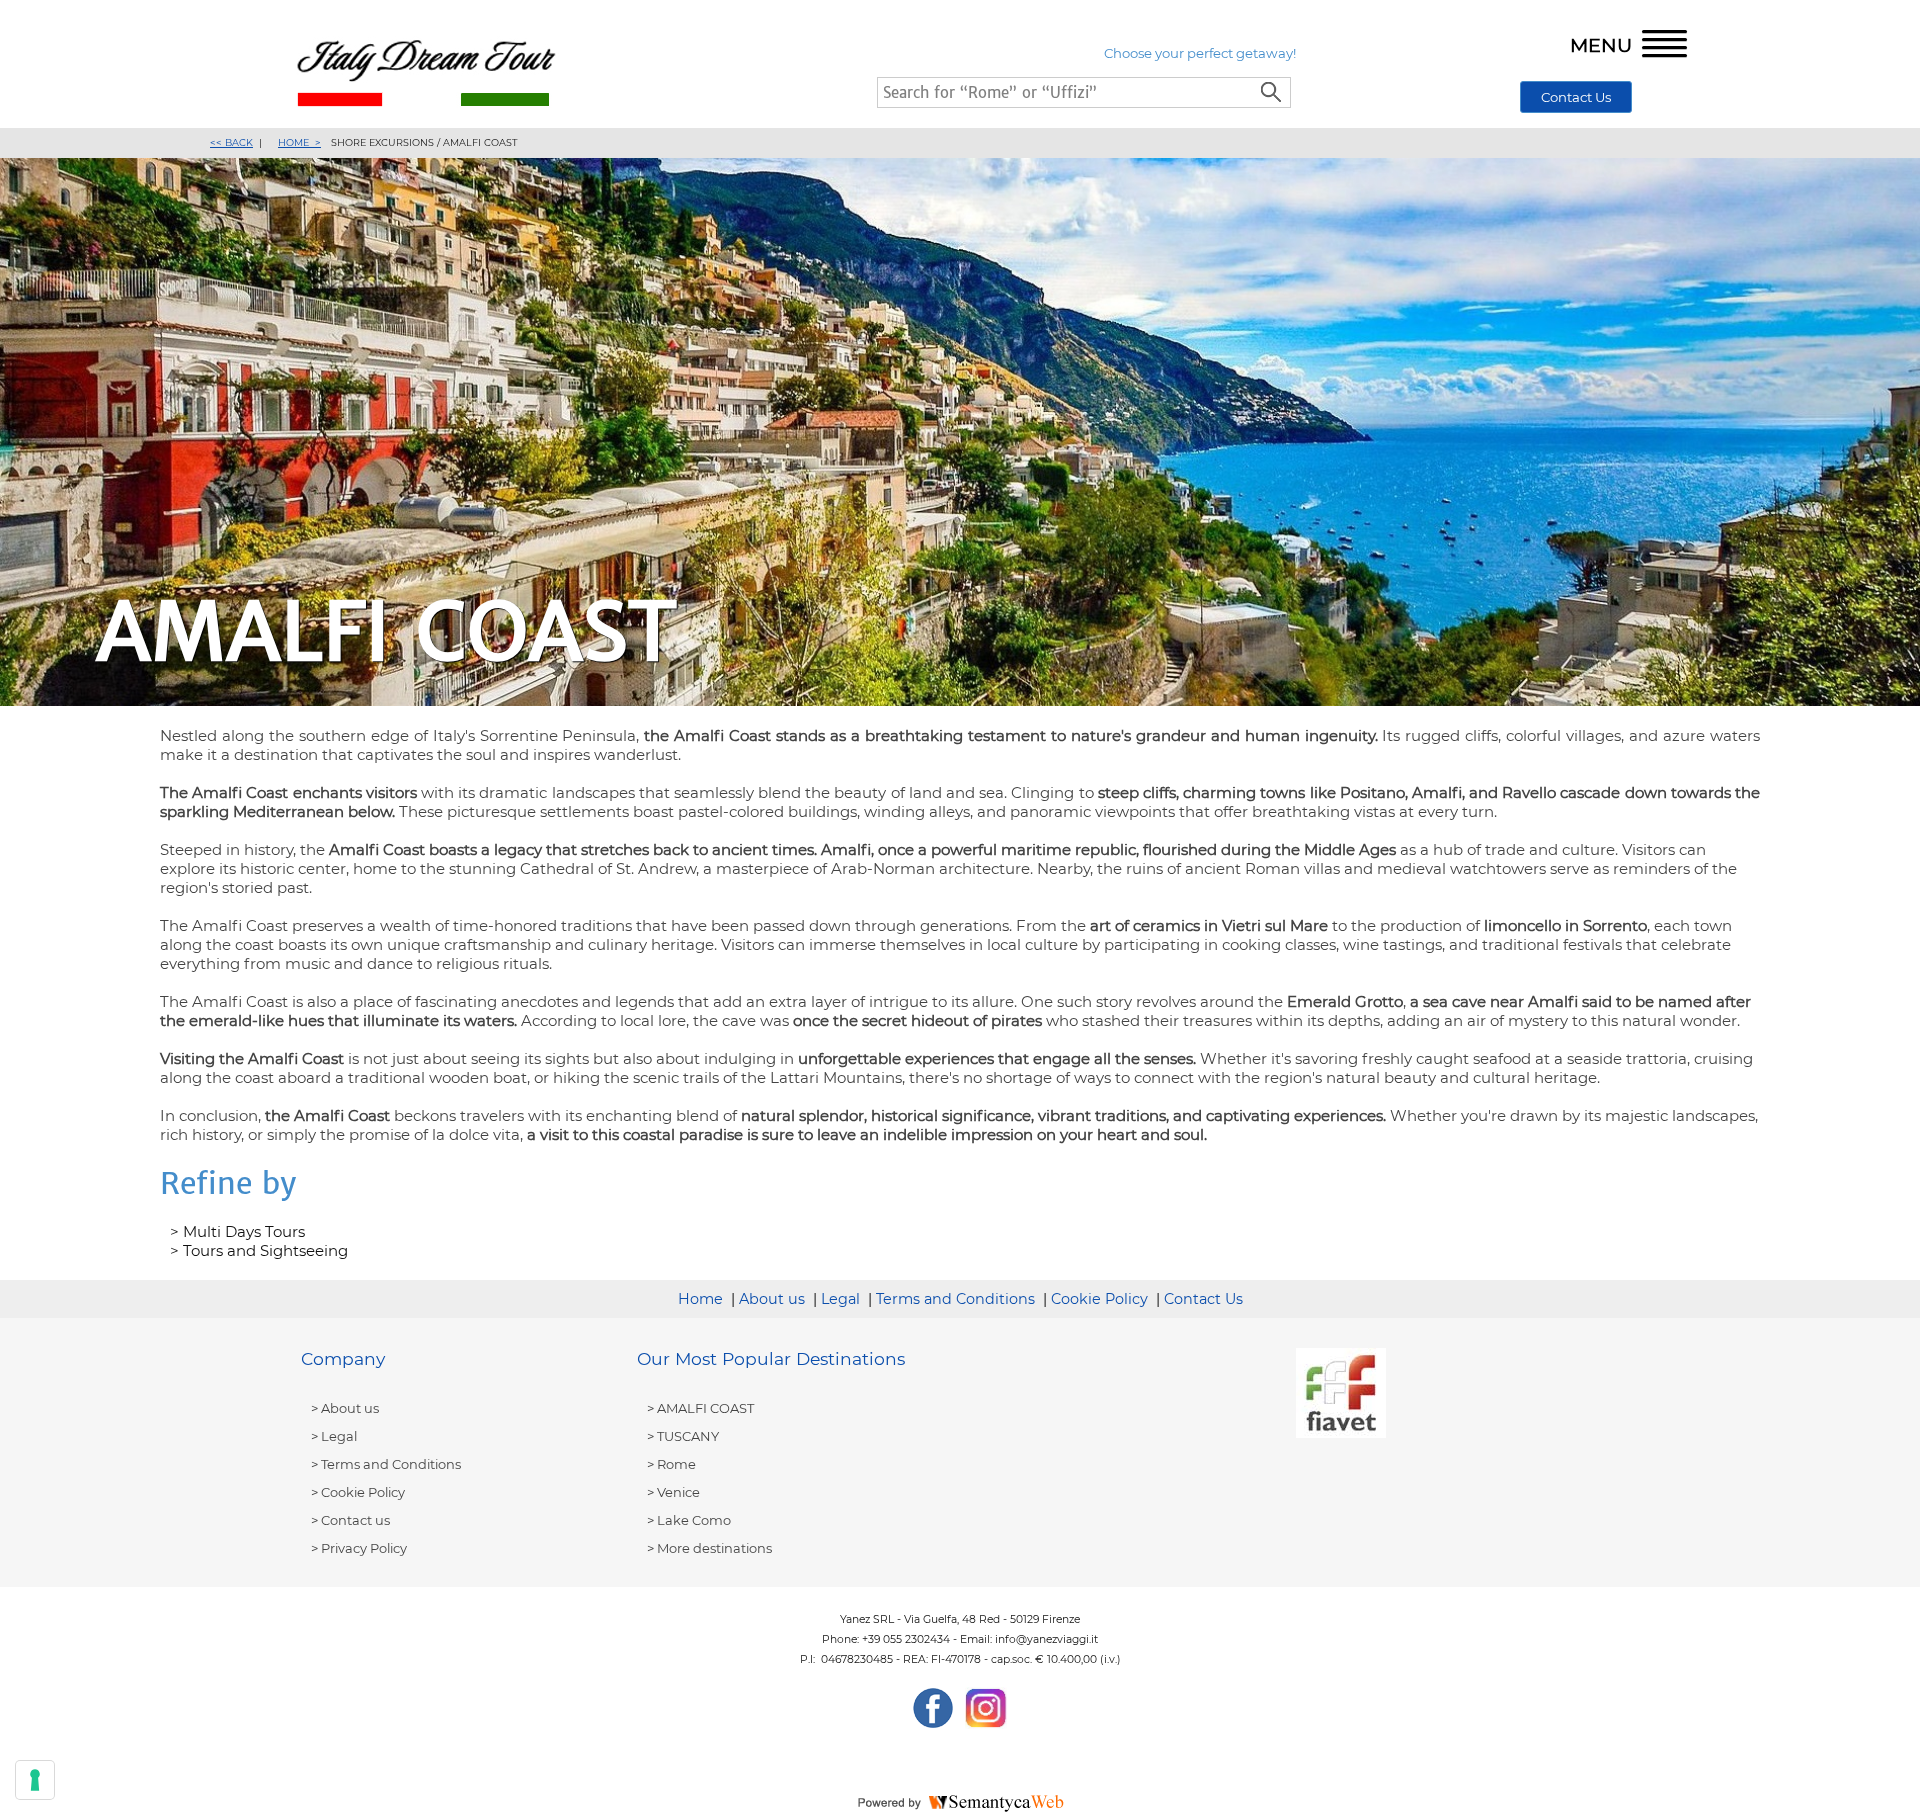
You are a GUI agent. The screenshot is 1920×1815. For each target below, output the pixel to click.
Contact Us (1576, 97)
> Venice (673, 1492)
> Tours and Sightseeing (259, 1250)
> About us (345, 1408)
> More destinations (709, 1548)
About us (772, 1299)
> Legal (334, 1436)
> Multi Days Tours (237, 1231)
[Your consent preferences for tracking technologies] (35, 1780)
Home (700, 1299)
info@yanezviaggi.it (1046, 1639)
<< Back (231, 142)
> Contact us (350, 1520)
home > (299, 142)
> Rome (671, 1464)
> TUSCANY (683, 1436)
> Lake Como (689, 1520)
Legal (840, 1299)
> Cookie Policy (358, 1492)
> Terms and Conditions (386, 1464)
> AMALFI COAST (700, 1408)
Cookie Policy (1099, 1299)
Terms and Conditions (955, 1299)
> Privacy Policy (359, 1548)
